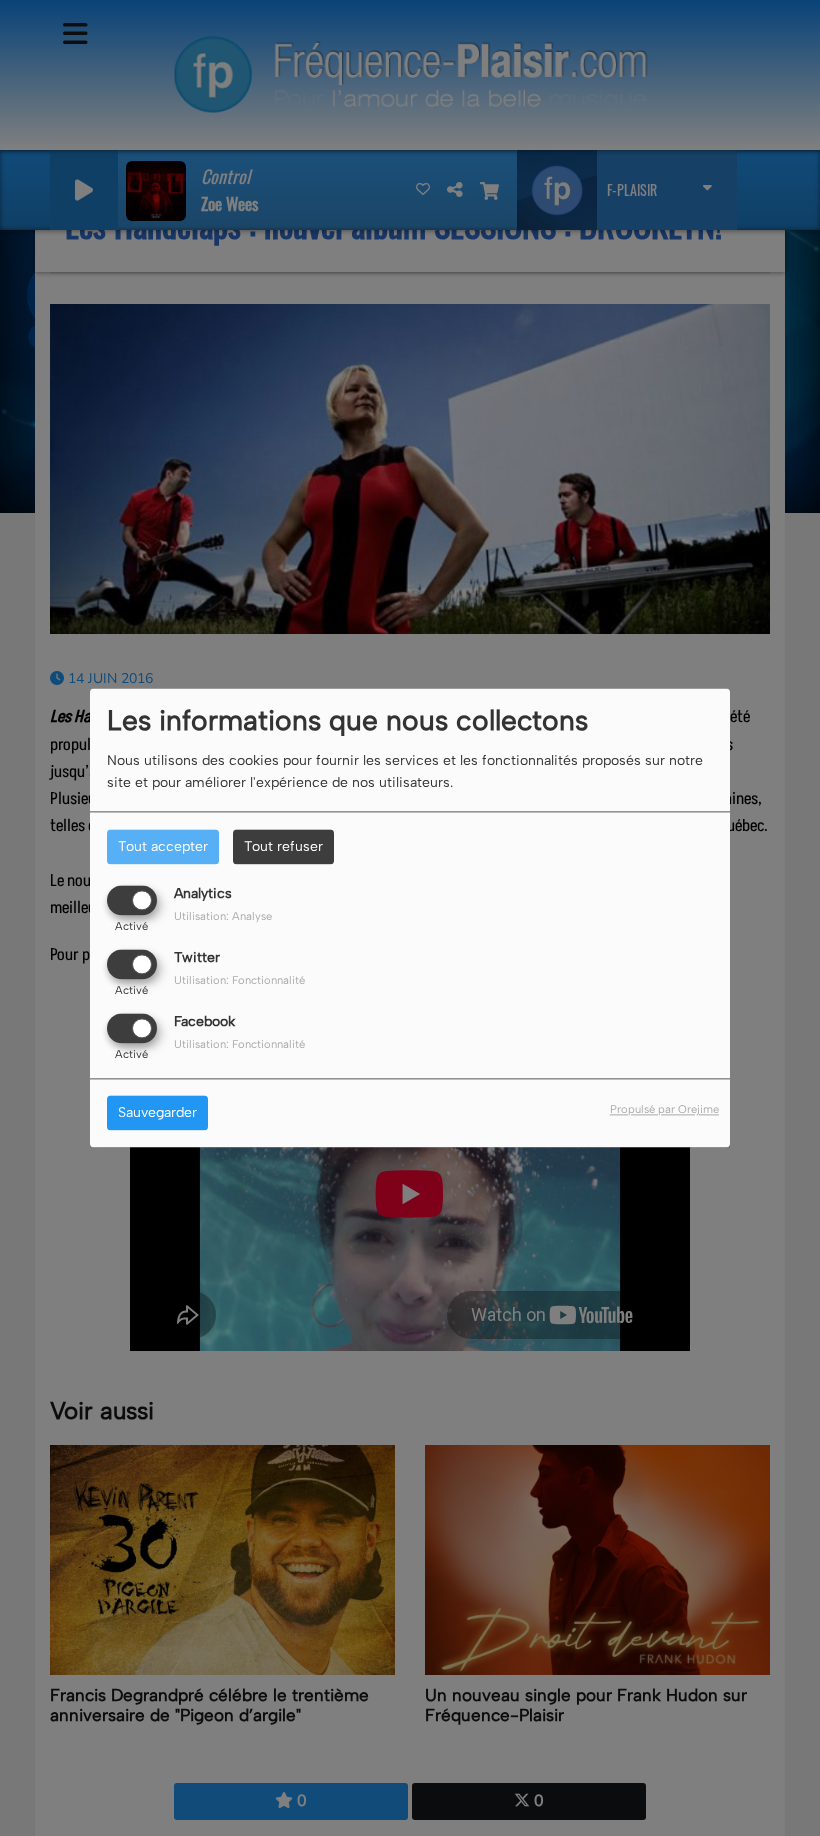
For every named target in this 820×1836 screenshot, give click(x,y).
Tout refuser (283, 846)
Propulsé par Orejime (664, 1110)
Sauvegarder (157, 1113)
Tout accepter (163, 846)
